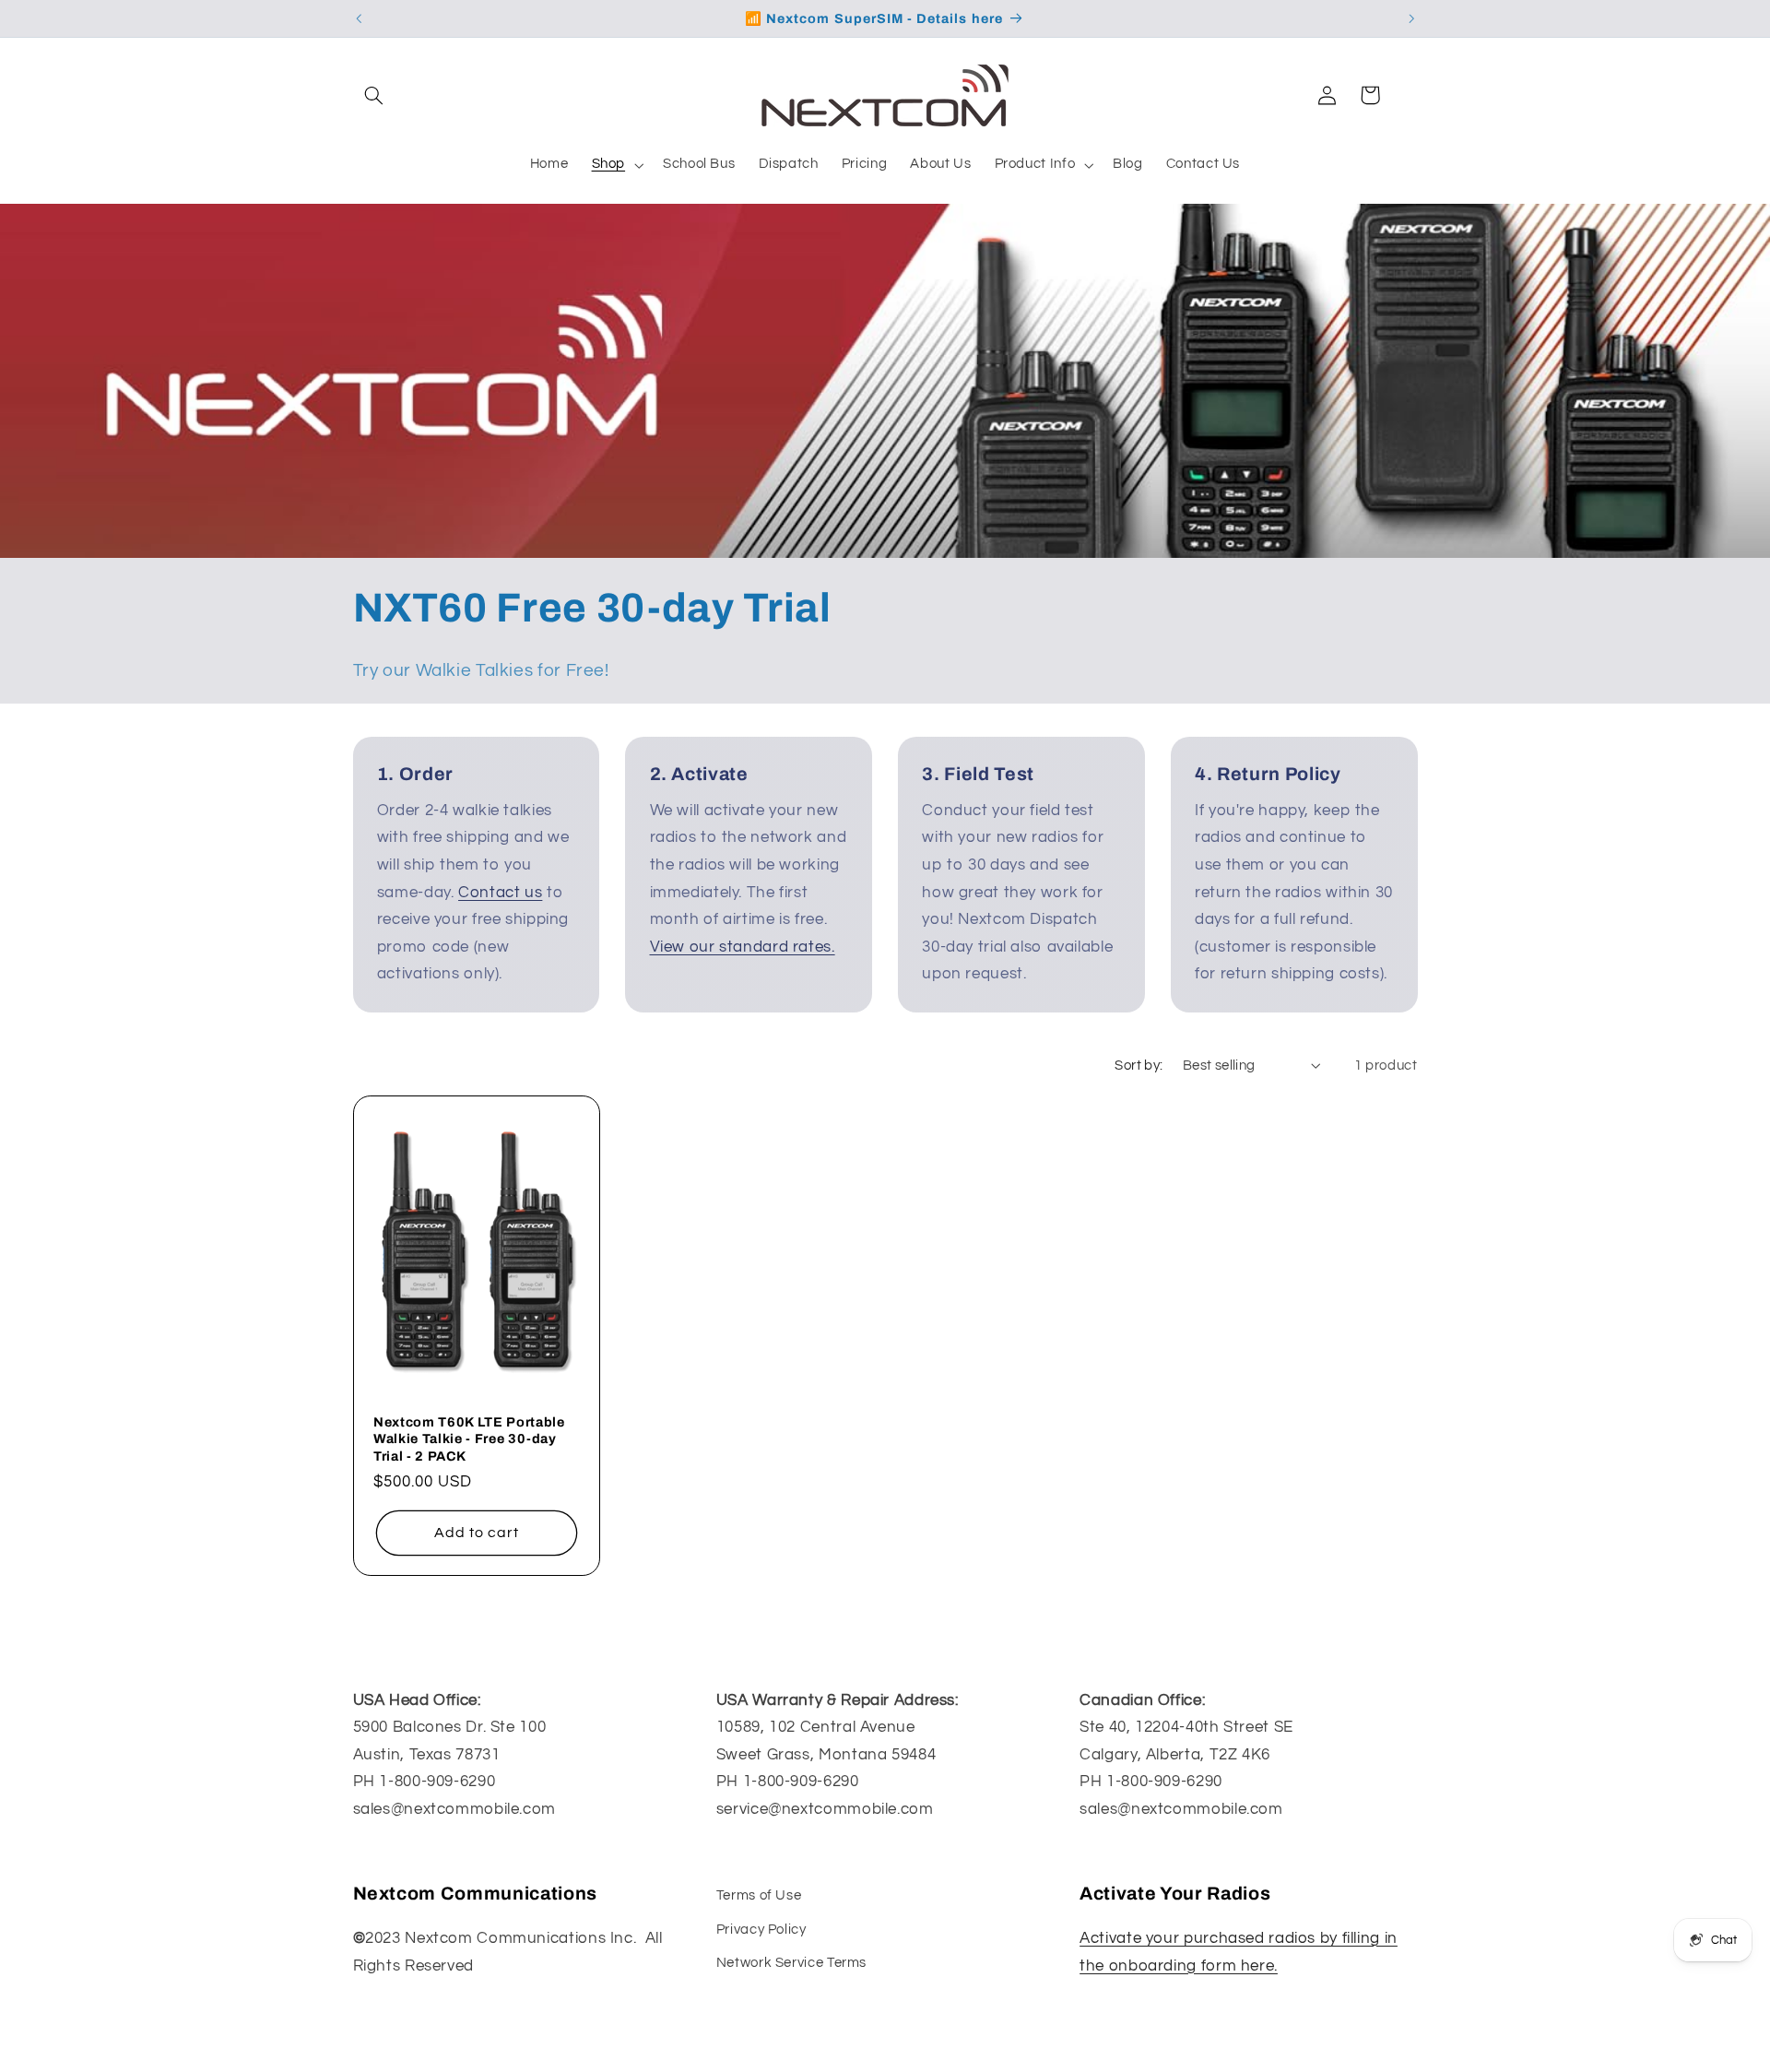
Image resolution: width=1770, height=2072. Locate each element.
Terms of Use (759, 1895)
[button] (374, 95)
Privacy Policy (761, 1929)
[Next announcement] (1411, 18)
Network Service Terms (791, 1962)
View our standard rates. (743, 947)
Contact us (500, 893)
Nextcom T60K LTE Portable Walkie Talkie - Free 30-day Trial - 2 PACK (469, 1439)
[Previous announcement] (359, 18)
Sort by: (1139, 1066)
